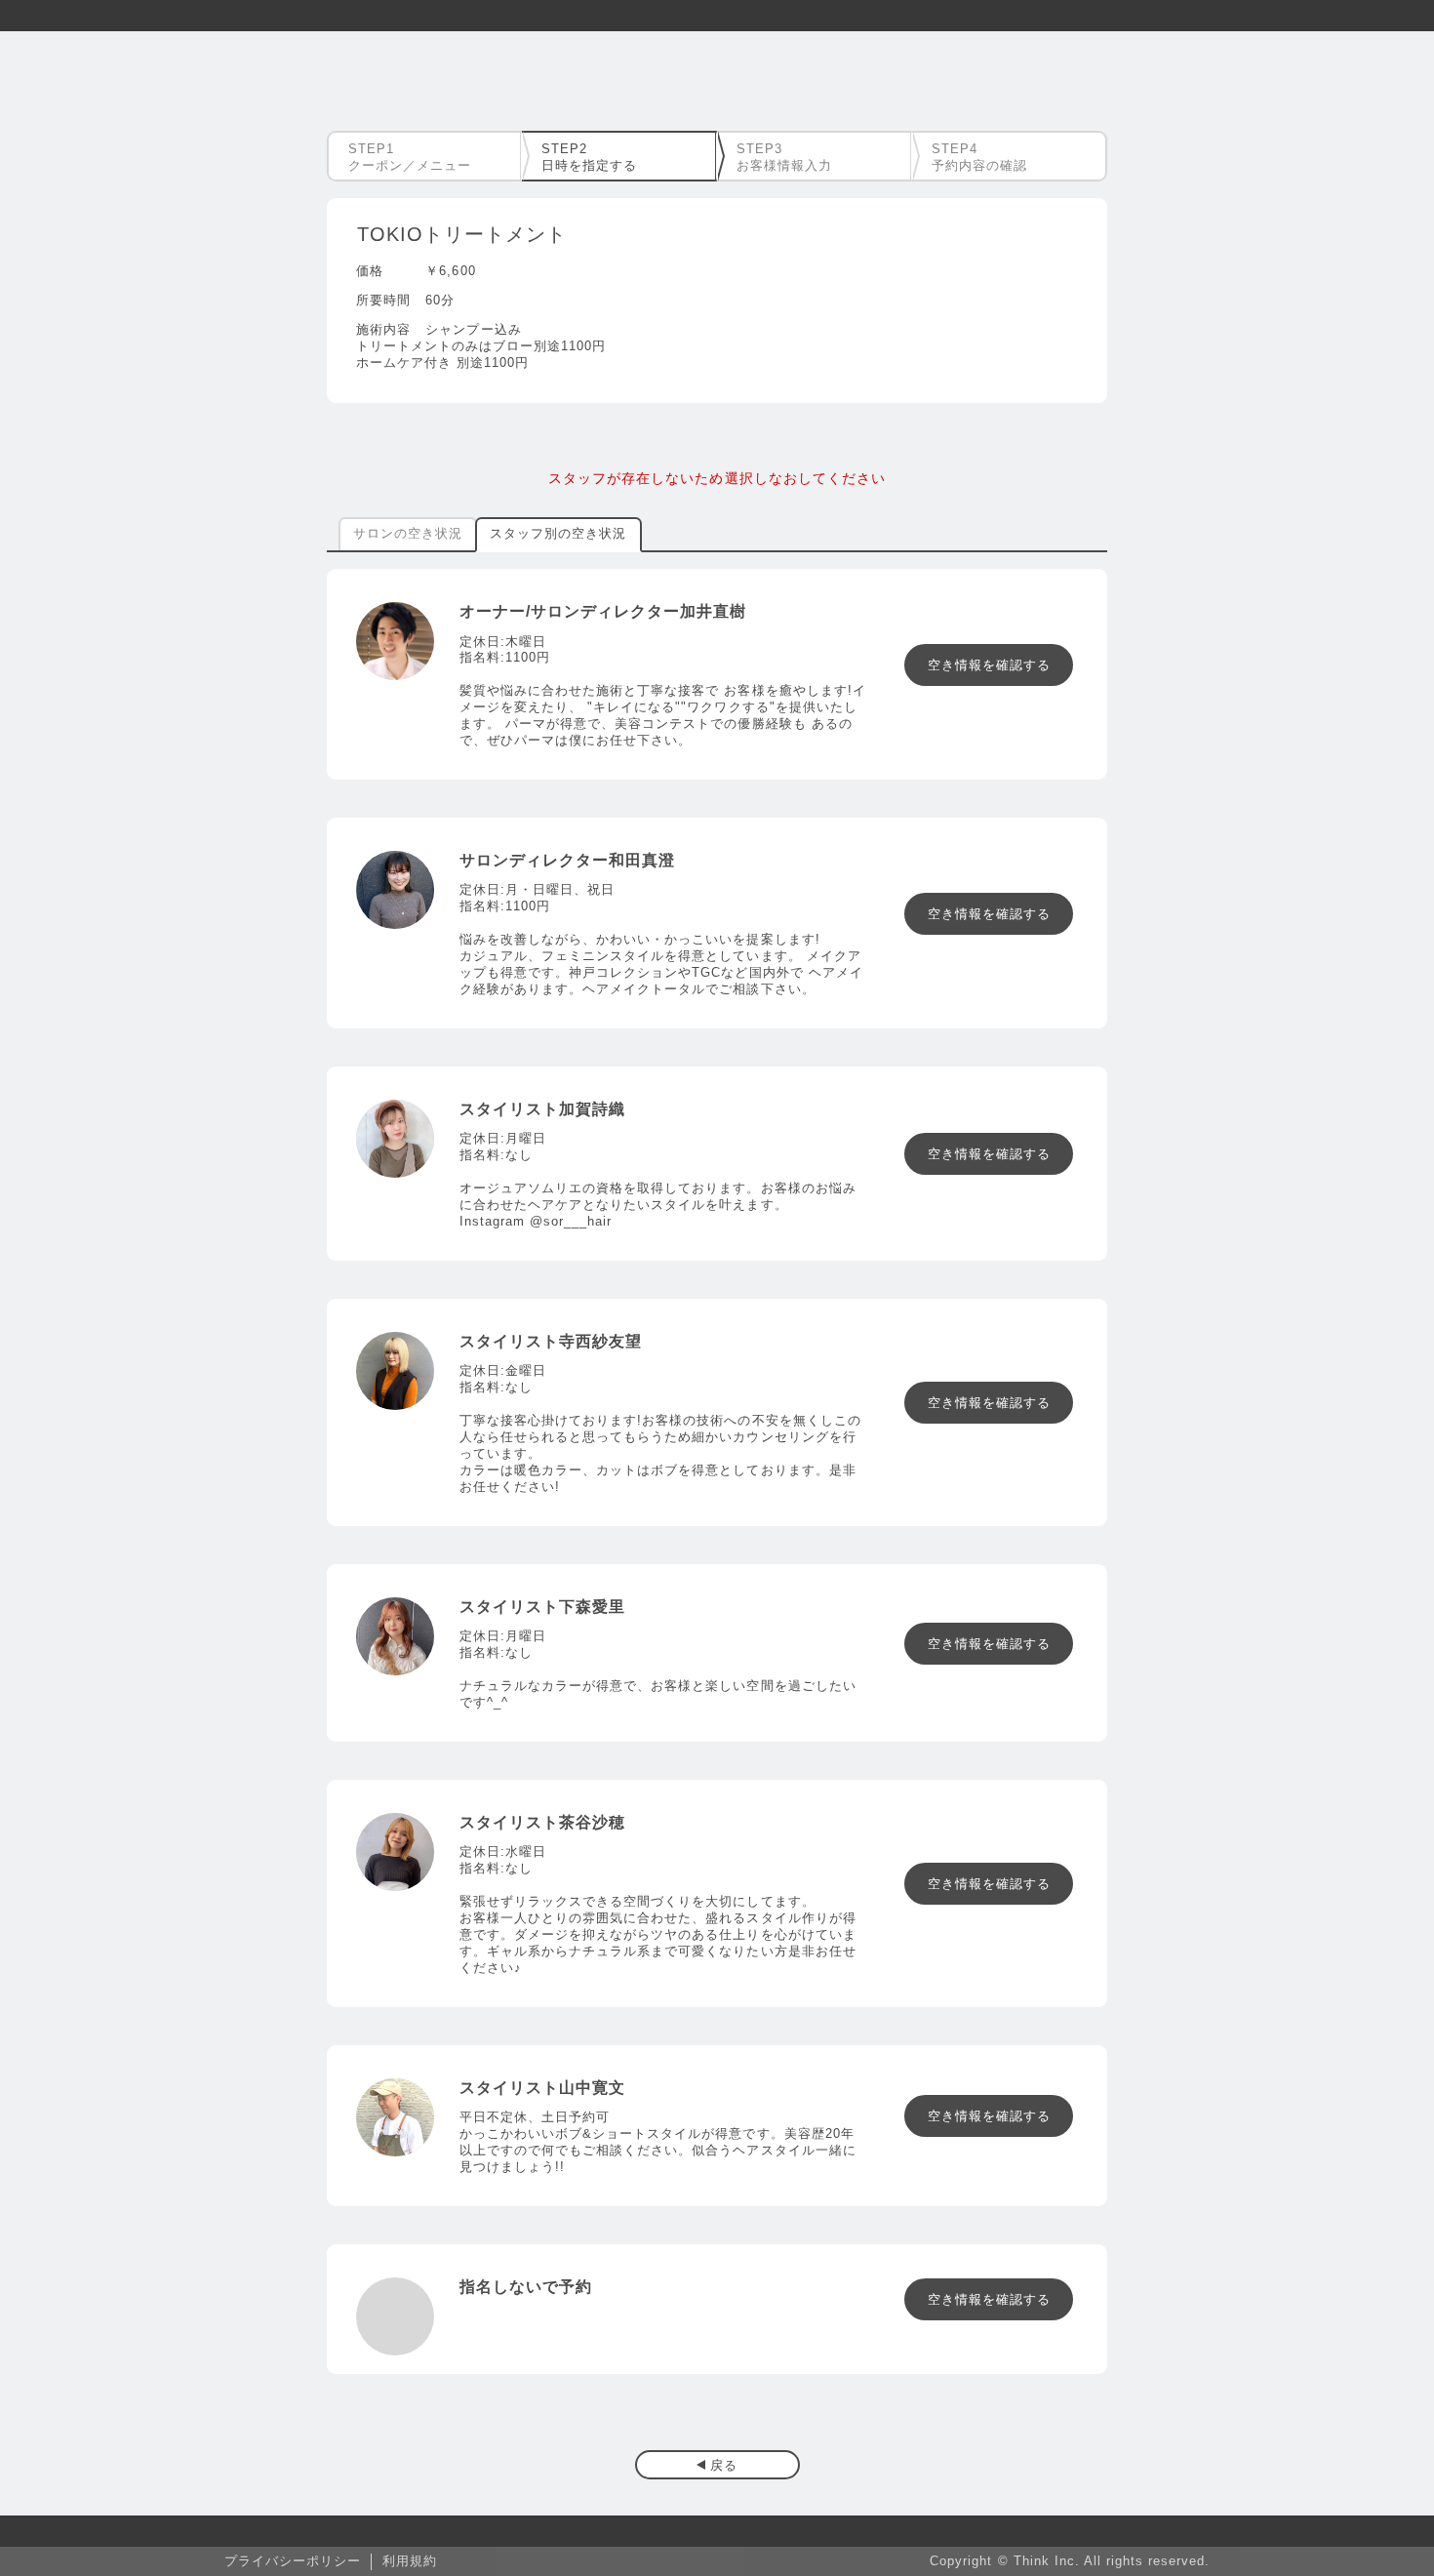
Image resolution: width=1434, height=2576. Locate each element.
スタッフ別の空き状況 (558, 533)
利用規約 (410, 2561)
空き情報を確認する (989, 665)
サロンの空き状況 (408, 533)
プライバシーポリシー (293, 2561)
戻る (724, 2465)
